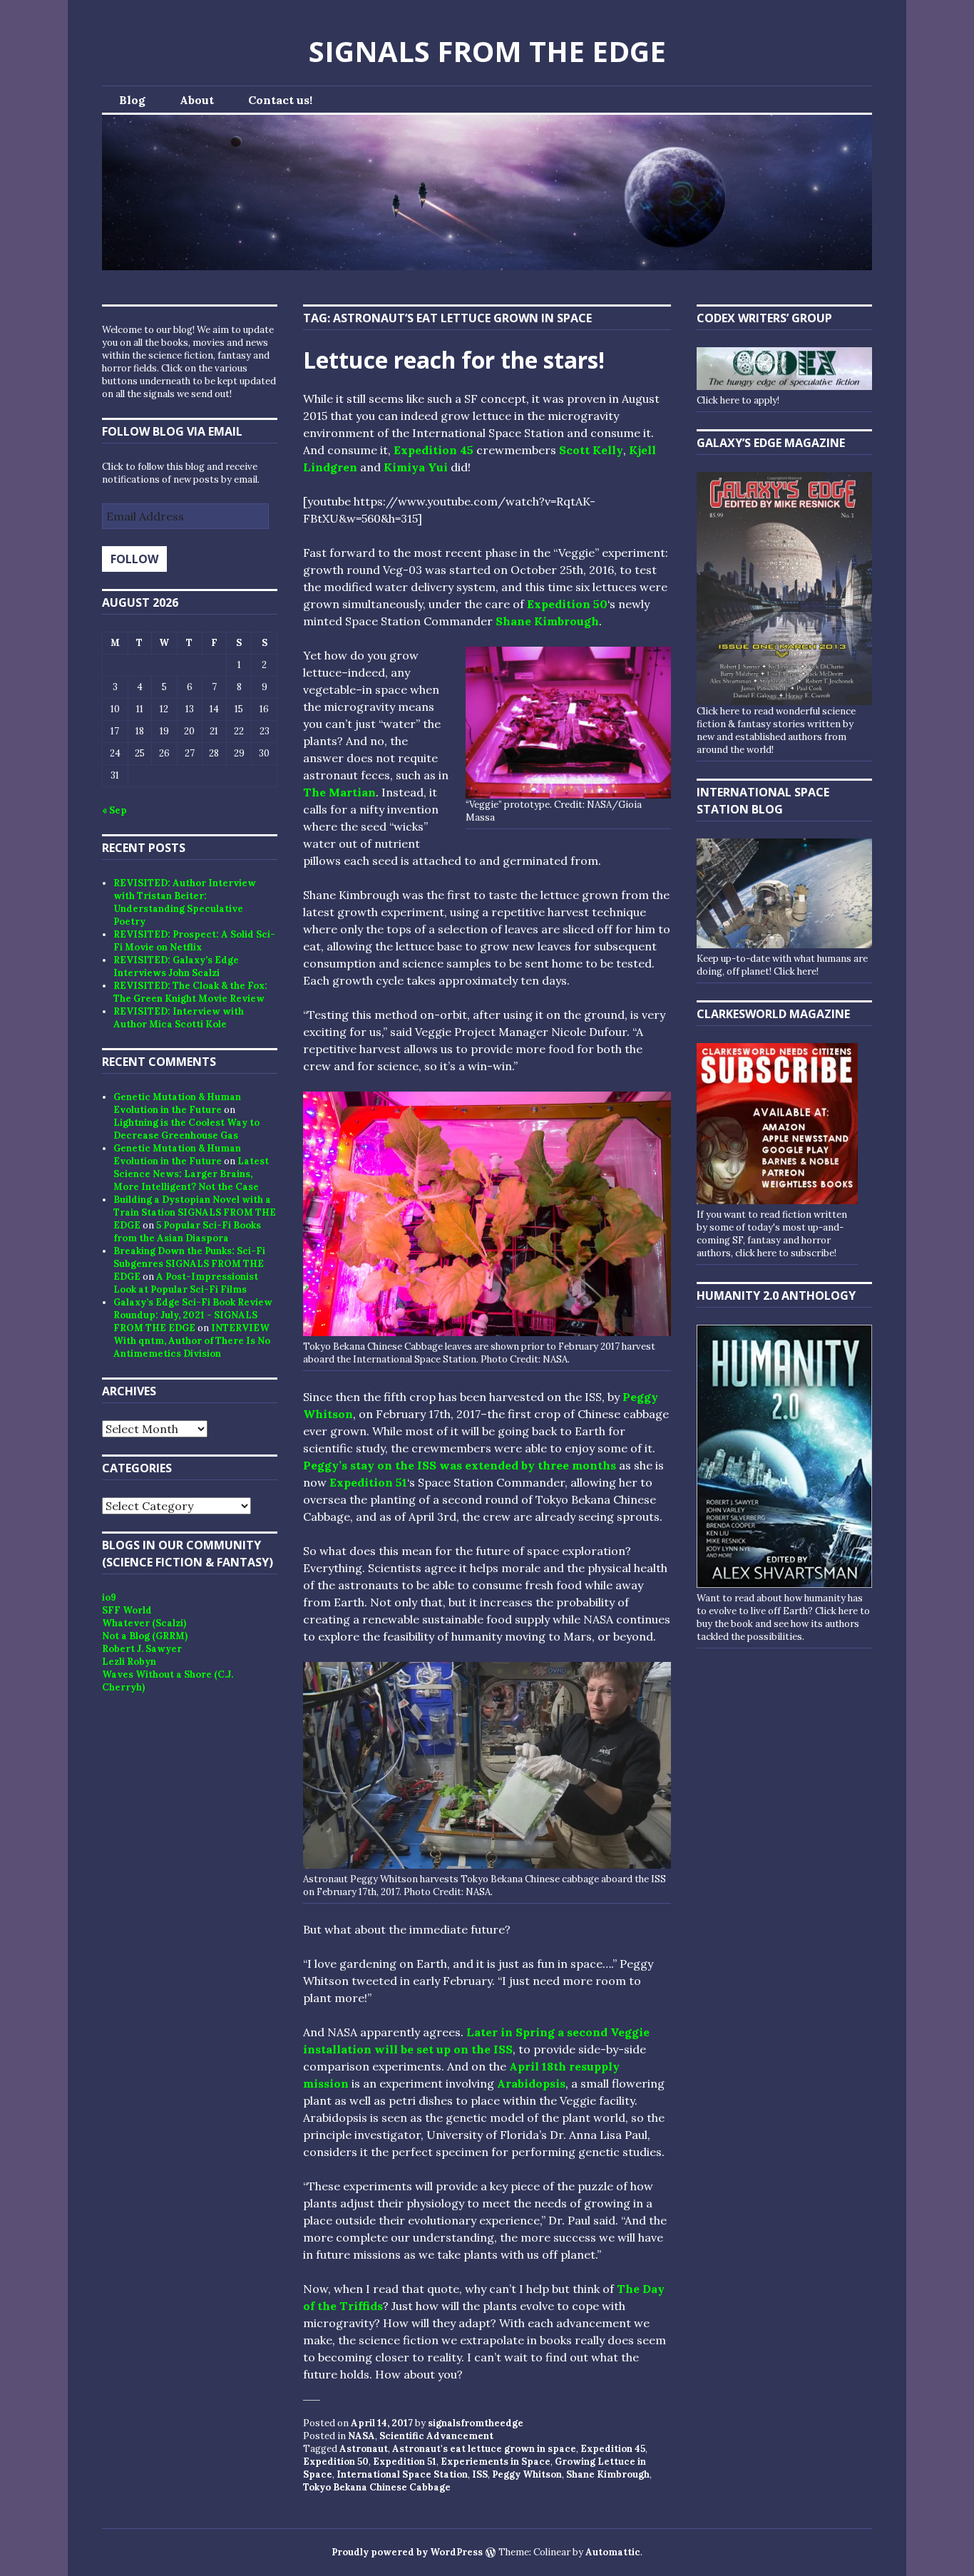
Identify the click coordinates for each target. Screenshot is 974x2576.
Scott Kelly (591, 450)
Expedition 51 (368, 1482)
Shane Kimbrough (547, 621)
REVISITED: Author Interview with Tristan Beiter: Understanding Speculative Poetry (185, 902)
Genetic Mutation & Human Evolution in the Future (177, 1103)
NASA (362, 2436)
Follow (134, 559)
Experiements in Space (496, 2462)
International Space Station (402, 2474)
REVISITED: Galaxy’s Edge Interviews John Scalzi (176, 966)
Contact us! (280, 100)
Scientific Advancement (436, 2436)
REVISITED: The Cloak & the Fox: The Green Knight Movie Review (190, 992)
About (197, 100)
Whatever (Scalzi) (144, 1623)
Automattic (613, 2552)
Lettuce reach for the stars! (454, 360)
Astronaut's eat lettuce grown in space (484, 2449)
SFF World (127, 1610)
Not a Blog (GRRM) (145, 1636)
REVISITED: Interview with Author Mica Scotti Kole (179, 1018)
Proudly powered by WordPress (407, 2552)
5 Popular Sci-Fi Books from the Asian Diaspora (187, 1232)
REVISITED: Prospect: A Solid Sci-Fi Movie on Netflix (194, 941)
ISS (480, 2474)
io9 (109, 1597)
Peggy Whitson (527, 2474)
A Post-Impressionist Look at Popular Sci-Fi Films (186, 1283)
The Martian (339, 792)
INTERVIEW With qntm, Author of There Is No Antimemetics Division (192, 1341)
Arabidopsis (531, 2083)
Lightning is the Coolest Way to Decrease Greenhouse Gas (186, 1129)
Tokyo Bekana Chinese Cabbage (377, 2487)
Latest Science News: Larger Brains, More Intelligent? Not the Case (191, 1174)
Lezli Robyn (129, 1662)
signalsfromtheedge (476, 2423)
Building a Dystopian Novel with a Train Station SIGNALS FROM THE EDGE (195, 1212)
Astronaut (364, 2449)
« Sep (114, 810)
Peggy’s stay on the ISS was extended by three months (460, 1465)
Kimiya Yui (416, 467)
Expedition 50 (567, 604)
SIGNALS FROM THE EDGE (487, 51)
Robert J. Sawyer (142, 1649)
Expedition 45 (435, 450)
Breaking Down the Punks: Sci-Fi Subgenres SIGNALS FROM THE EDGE (189, 1264)
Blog (132, 100)
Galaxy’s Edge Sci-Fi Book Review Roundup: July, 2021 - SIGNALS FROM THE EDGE (193, 1315)
